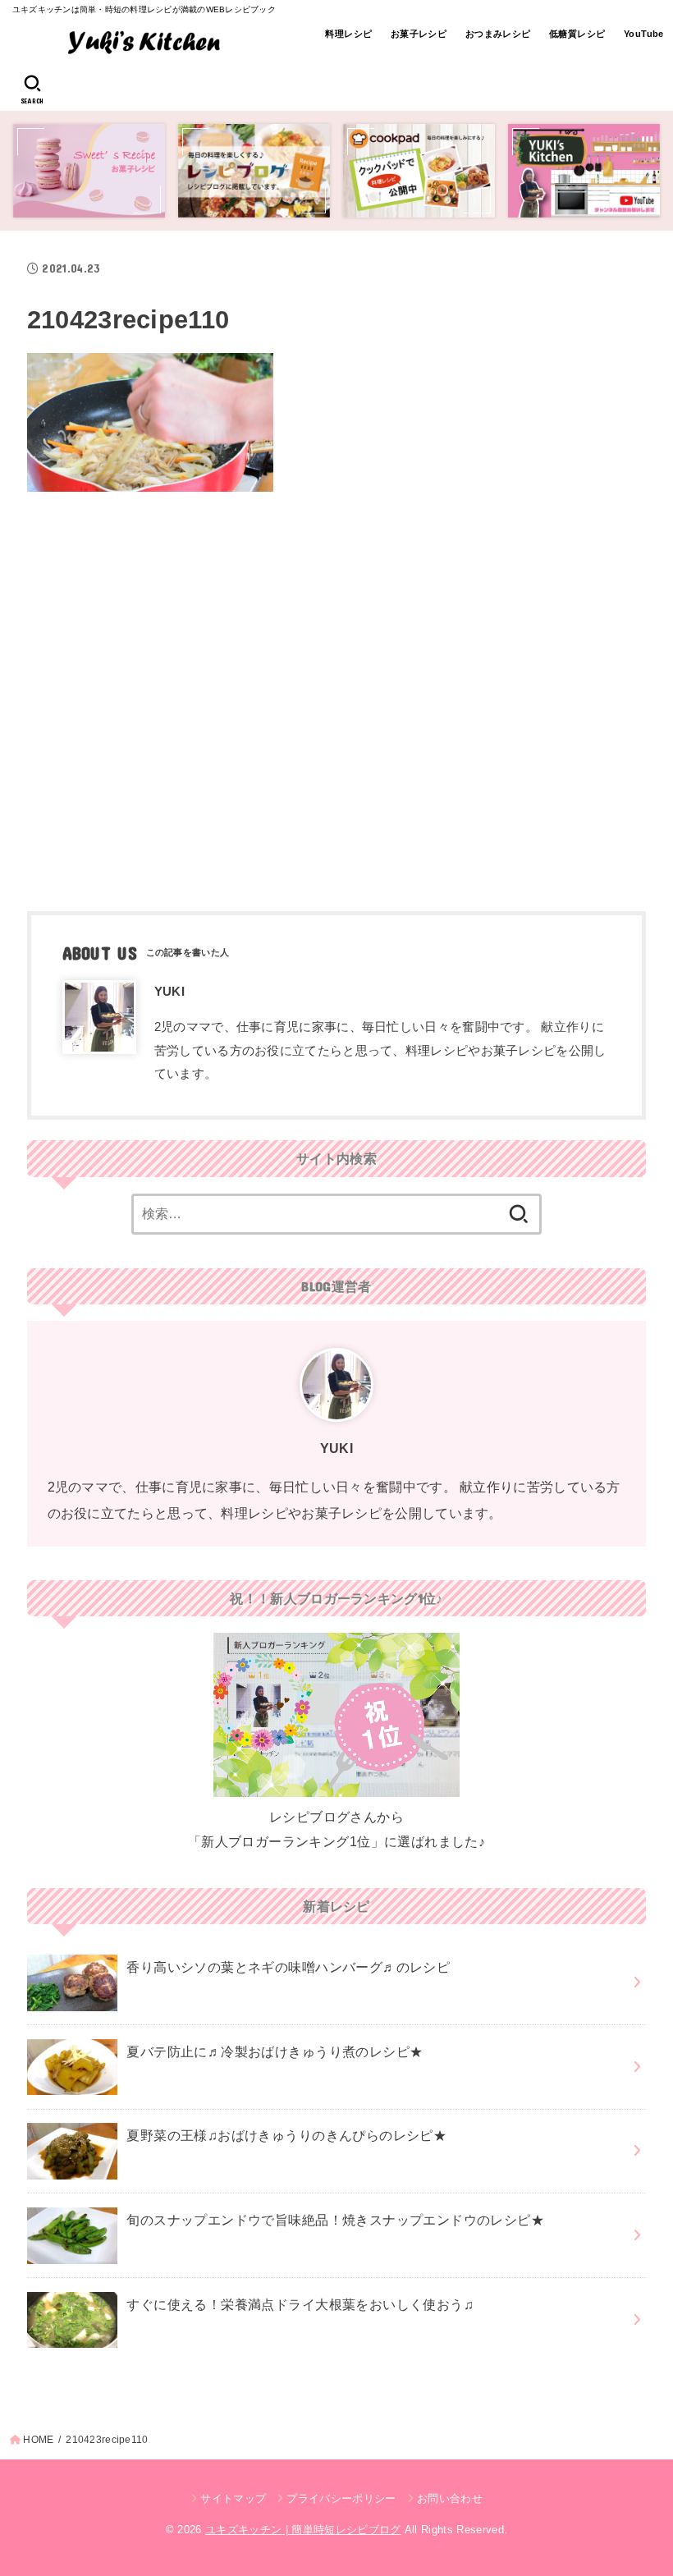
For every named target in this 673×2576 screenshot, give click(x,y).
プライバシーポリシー (341, 2498)
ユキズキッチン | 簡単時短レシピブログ (303, 2530)
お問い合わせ (450, 2498)
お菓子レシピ (419, 34)
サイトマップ (233, 2498)
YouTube (644, 34)
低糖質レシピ (577, 34)
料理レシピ (348, 34)
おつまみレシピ (498, 34)
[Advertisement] (336, 695)
